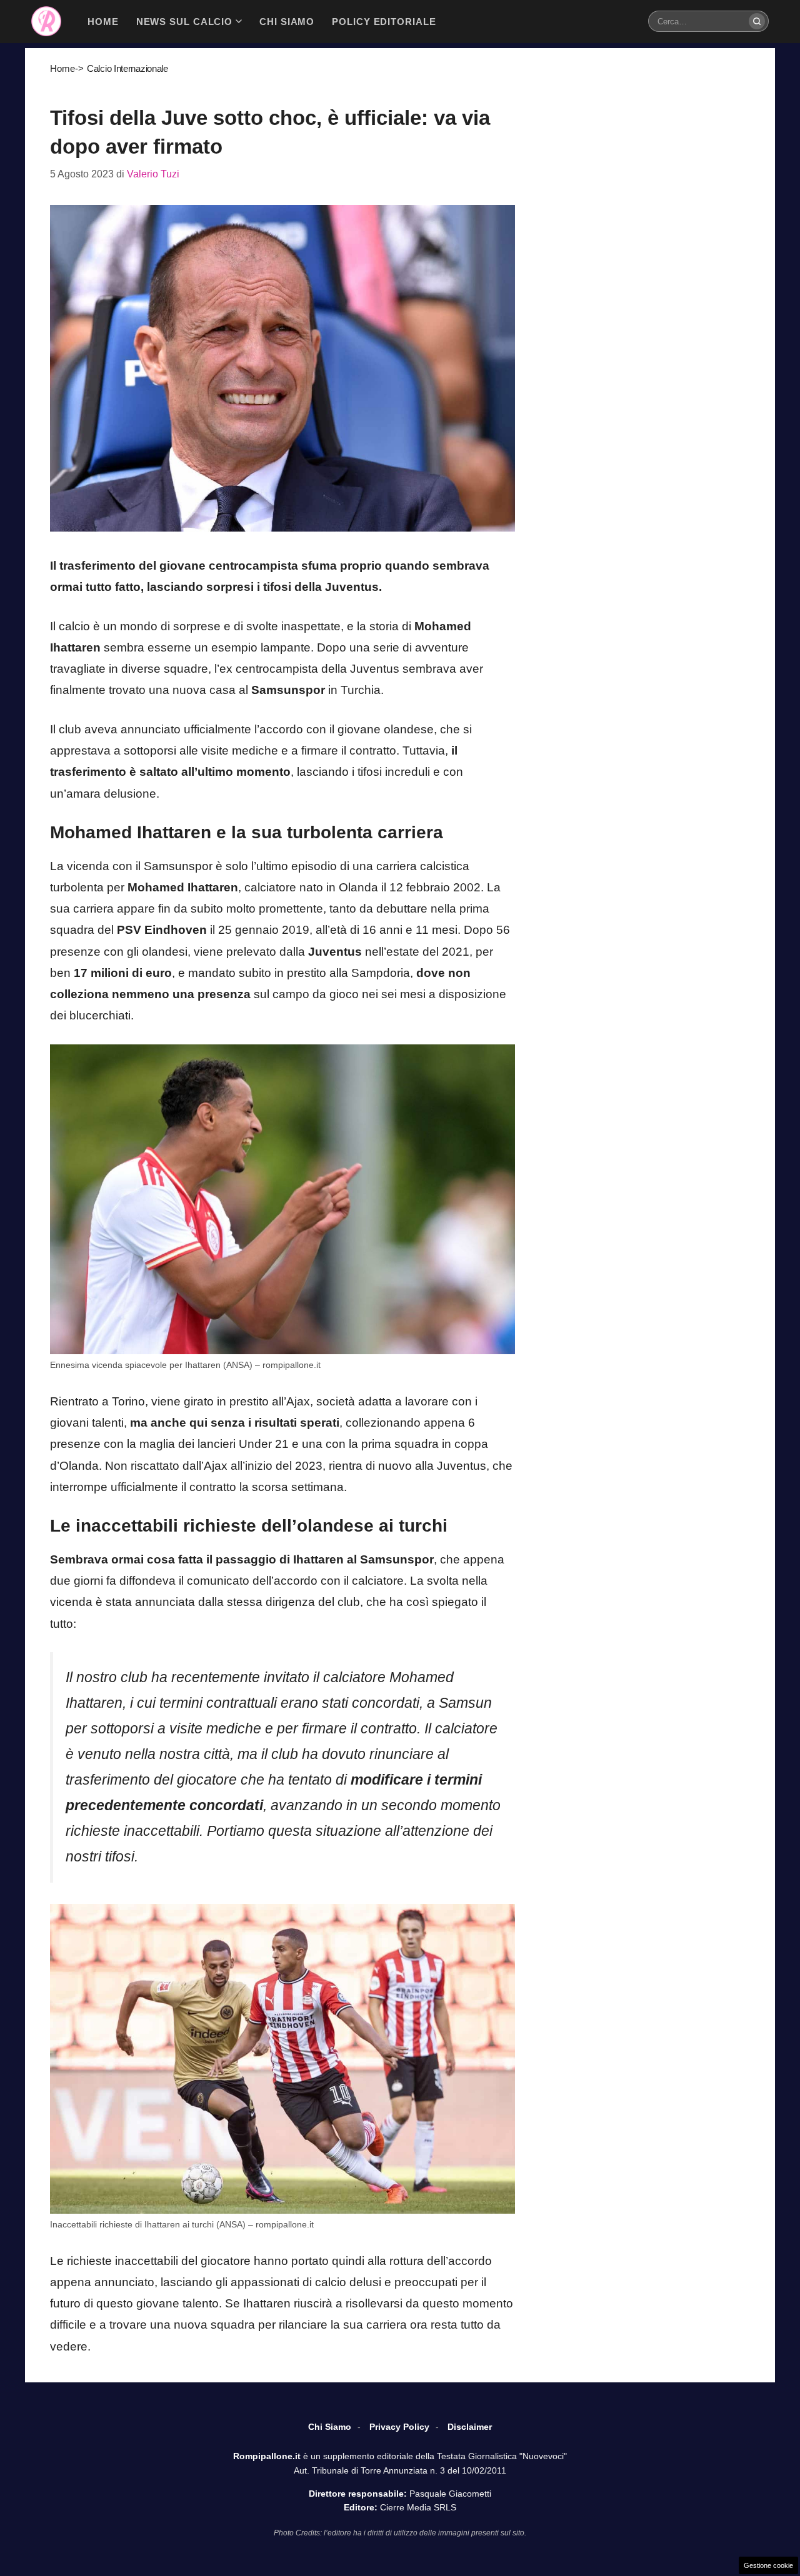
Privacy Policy (399, 2427)
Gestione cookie (768, 2565)
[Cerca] (757, 21)
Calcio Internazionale (127, 68)
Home (62, 68)
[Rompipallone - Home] (46, 21)
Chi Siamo (330, 2427)
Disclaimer (470, 2427)
